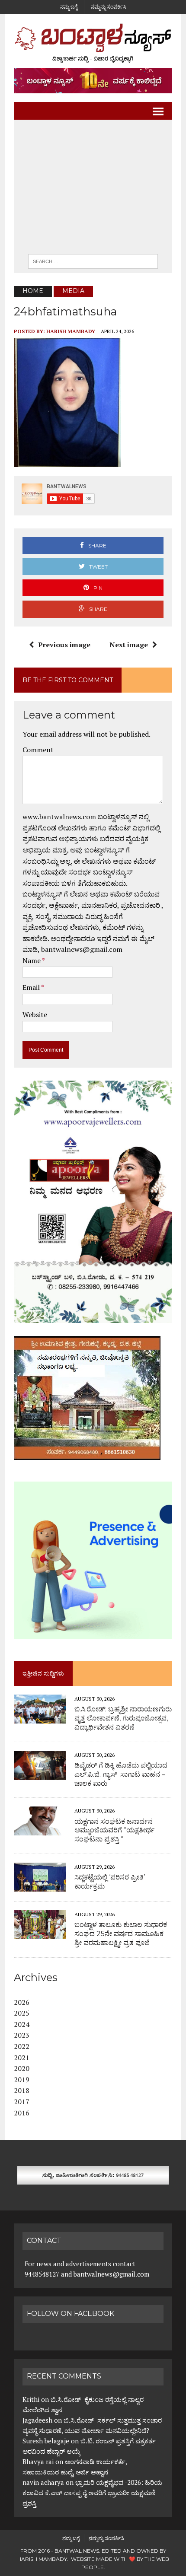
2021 (22, 2058)
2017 (22, 2102)
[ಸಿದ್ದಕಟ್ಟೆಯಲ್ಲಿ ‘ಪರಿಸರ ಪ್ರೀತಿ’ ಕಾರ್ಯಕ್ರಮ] (40, 1886)
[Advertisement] (93, 189)
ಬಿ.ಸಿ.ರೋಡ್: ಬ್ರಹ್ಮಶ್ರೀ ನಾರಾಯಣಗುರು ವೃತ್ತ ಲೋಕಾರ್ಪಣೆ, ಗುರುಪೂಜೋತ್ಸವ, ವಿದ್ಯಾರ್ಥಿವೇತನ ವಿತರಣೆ (123, 1718)
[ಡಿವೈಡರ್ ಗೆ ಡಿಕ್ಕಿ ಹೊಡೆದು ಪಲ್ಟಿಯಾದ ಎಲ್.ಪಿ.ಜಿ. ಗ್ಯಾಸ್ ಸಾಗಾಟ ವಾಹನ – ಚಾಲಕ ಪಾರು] (40, 1774)
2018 (22, 2090)
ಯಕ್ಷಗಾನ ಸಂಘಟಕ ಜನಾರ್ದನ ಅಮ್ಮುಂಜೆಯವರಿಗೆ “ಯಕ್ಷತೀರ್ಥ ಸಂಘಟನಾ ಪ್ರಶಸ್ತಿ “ (114, 1830)
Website (35, 1014)
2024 (22, 2024)
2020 (22, 2068)
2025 (22, 2013)
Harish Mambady (71, 331)
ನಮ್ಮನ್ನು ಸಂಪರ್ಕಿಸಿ (109, 7)
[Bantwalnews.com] (93, 43)
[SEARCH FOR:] (93, 261)
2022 (22, 2046)
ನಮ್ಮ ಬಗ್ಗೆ (69, 7)
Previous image (64, 645)
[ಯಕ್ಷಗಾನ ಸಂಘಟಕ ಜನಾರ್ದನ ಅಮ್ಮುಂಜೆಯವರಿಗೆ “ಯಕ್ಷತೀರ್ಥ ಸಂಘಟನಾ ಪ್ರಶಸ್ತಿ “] (40, 1830)
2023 (22, 2035)
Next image (129, 645)
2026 (22, 2002)
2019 (22, 2080)
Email (32, 987)
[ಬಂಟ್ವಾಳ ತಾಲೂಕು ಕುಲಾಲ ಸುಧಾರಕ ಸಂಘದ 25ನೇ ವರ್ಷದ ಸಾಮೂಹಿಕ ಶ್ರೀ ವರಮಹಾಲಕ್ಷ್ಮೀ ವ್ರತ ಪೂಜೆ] (40, 1933)
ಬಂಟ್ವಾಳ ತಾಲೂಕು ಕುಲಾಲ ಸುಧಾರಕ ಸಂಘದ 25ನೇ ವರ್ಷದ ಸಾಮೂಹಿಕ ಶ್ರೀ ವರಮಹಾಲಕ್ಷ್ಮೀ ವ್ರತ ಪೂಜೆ (121, 1934)
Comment (38, 750)
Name (32, 960)
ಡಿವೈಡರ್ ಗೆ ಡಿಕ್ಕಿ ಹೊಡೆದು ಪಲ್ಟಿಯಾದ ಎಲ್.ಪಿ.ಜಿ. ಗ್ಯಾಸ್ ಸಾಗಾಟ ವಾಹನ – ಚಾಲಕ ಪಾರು (121, 1774)
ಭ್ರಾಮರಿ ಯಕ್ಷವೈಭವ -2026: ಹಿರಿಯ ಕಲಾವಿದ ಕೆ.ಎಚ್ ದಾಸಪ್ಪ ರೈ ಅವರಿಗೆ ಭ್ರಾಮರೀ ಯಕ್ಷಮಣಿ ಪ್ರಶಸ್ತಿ (92, 2493)
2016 (22, 2113)
